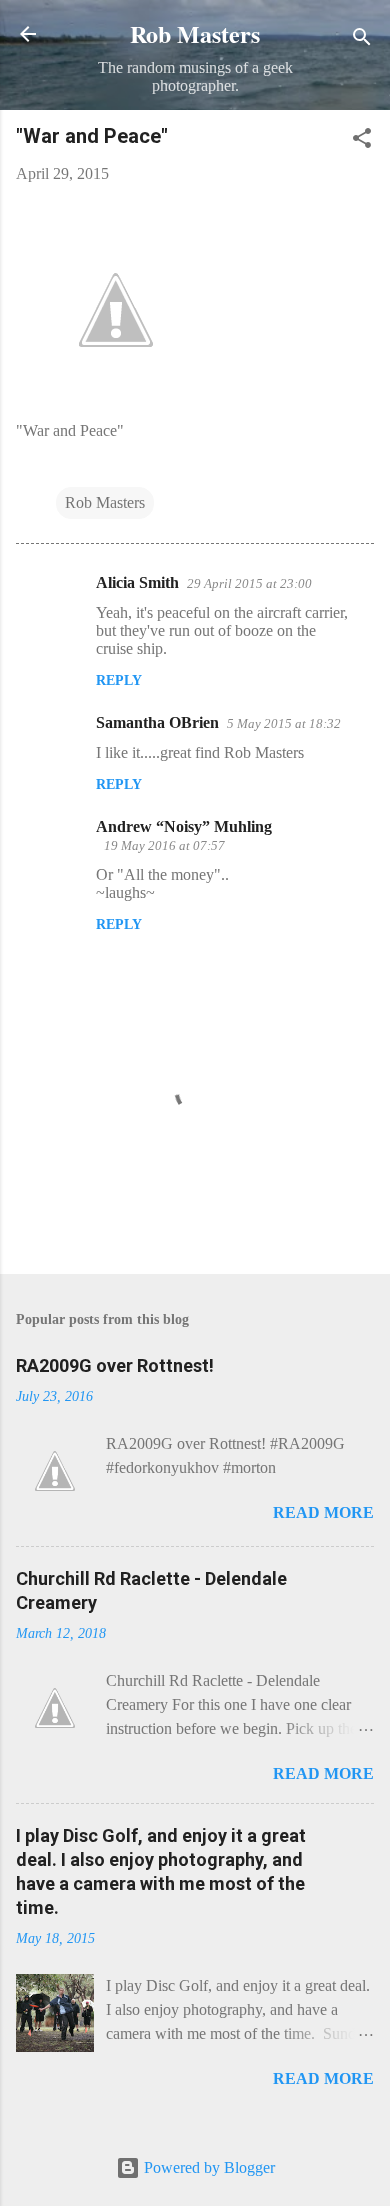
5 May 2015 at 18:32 (284, 723)
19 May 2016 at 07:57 (164, 845)
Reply (119, 680)
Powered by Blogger (207, 2167)
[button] (362, 141)
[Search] (362, 40)
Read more (323, 1512)
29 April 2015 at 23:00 (249, 583)
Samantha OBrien (157, 722)
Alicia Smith (137, 582)
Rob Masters (195, 33)
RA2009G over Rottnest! (115, 1365)
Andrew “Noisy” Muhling (184, 826)
